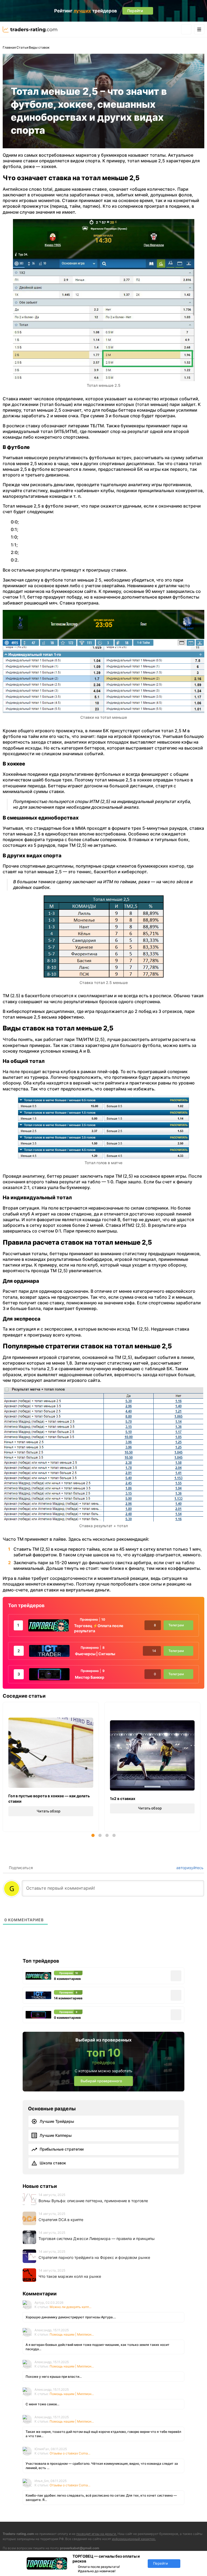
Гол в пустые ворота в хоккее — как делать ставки (49, 1799)
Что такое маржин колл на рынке (70, 2276)
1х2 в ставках (123, 1799)
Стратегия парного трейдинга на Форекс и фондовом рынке (94, 2257)
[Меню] (199, 29)
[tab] (93, 1835)
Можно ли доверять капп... (70, 2307)
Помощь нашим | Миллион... (72, 2334)
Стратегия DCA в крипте (61, 2220)
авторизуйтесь (189, 1868)
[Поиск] (186, 29)
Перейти (161, 2563)
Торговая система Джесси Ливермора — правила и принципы (97, 2239)
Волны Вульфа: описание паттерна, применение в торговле (93, 2201)
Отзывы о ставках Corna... (70, 2453)
